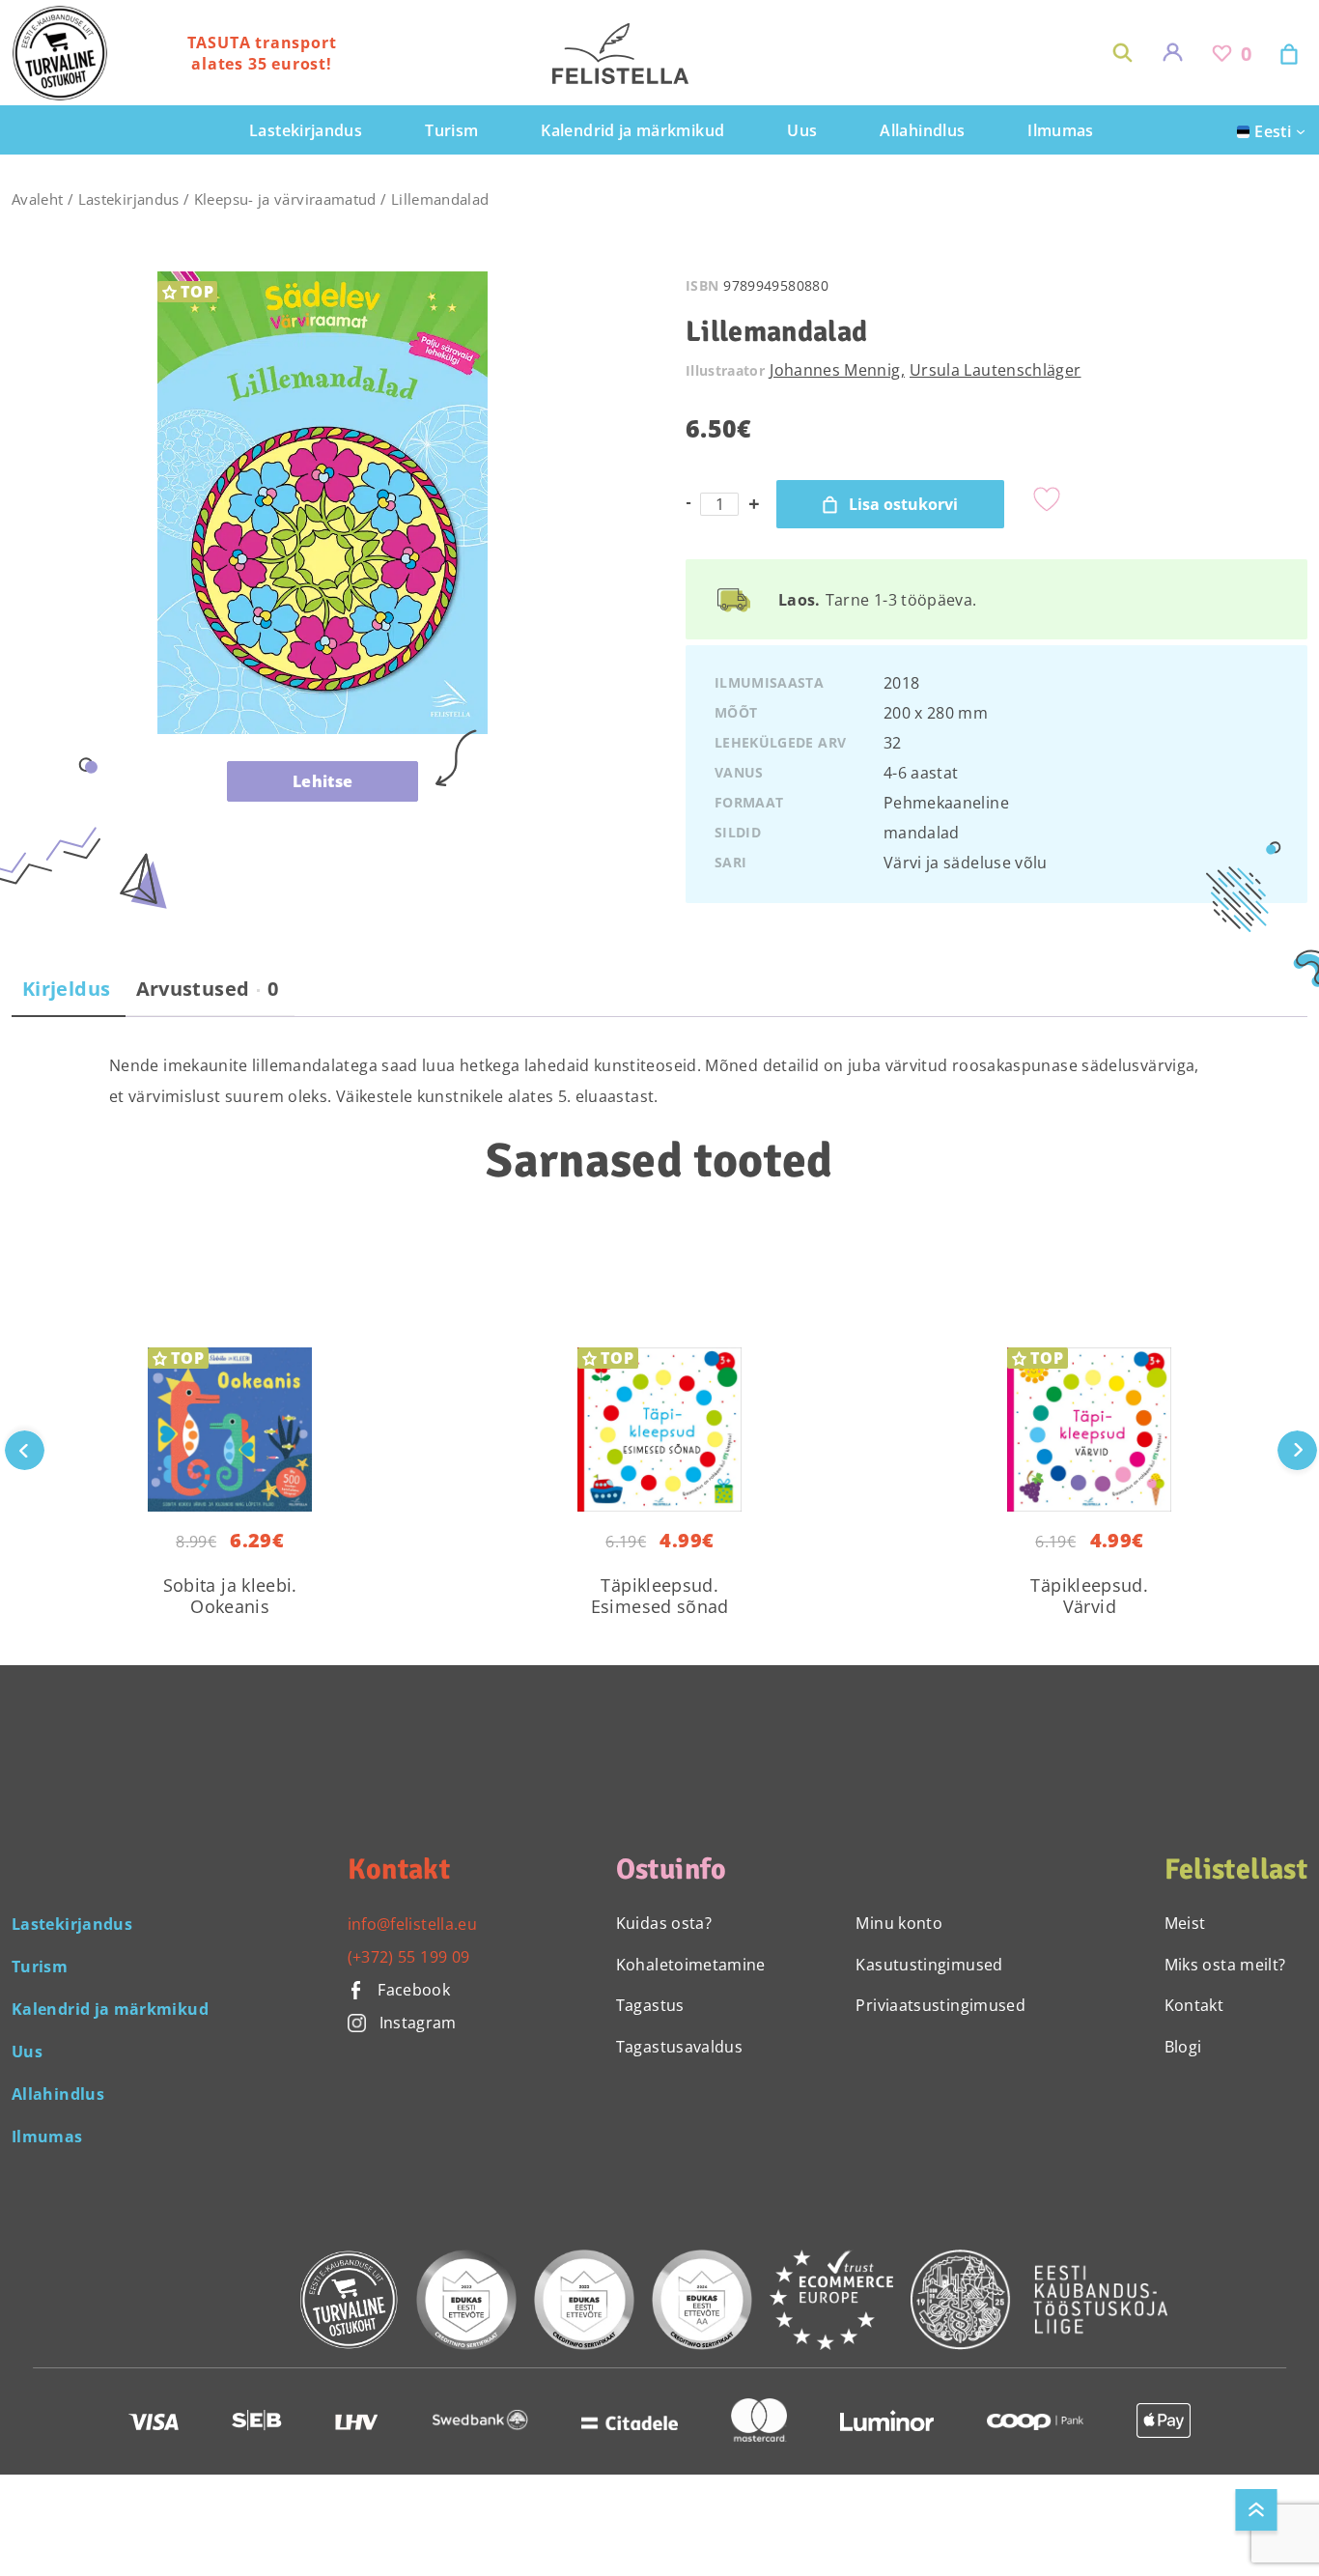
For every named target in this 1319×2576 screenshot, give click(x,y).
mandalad (922, 833)
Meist (1185, 1923)
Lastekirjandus (129, 199)
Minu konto (899, 1923)
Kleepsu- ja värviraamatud (285, 199)
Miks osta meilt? (1225, 1965)
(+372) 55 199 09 (409, 1957)
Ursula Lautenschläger (996, 370)
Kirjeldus (66, 989)
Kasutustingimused (929, 1965)
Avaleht (38, 199)
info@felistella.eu (412, 1924)
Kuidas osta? (664, 1923)
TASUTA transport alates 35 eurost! (262, 53)
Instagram (418, 2023)
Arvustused (208, 989)
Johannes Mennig (835, 370)
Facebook (412, 1990)
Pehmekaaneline (946, 803)
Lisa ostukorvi (903, 504)
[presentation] (1297, 1450)
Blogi (1183, 2047)
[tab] (66, 997)
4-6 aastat (921, 773)
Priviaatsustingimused (940, 2005)
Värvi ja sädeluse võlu (966, 863)
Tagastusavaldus (679, 2047)
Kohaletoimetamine (691, 1965)
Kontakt (1194, 2005)
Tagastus (650, 2005)
